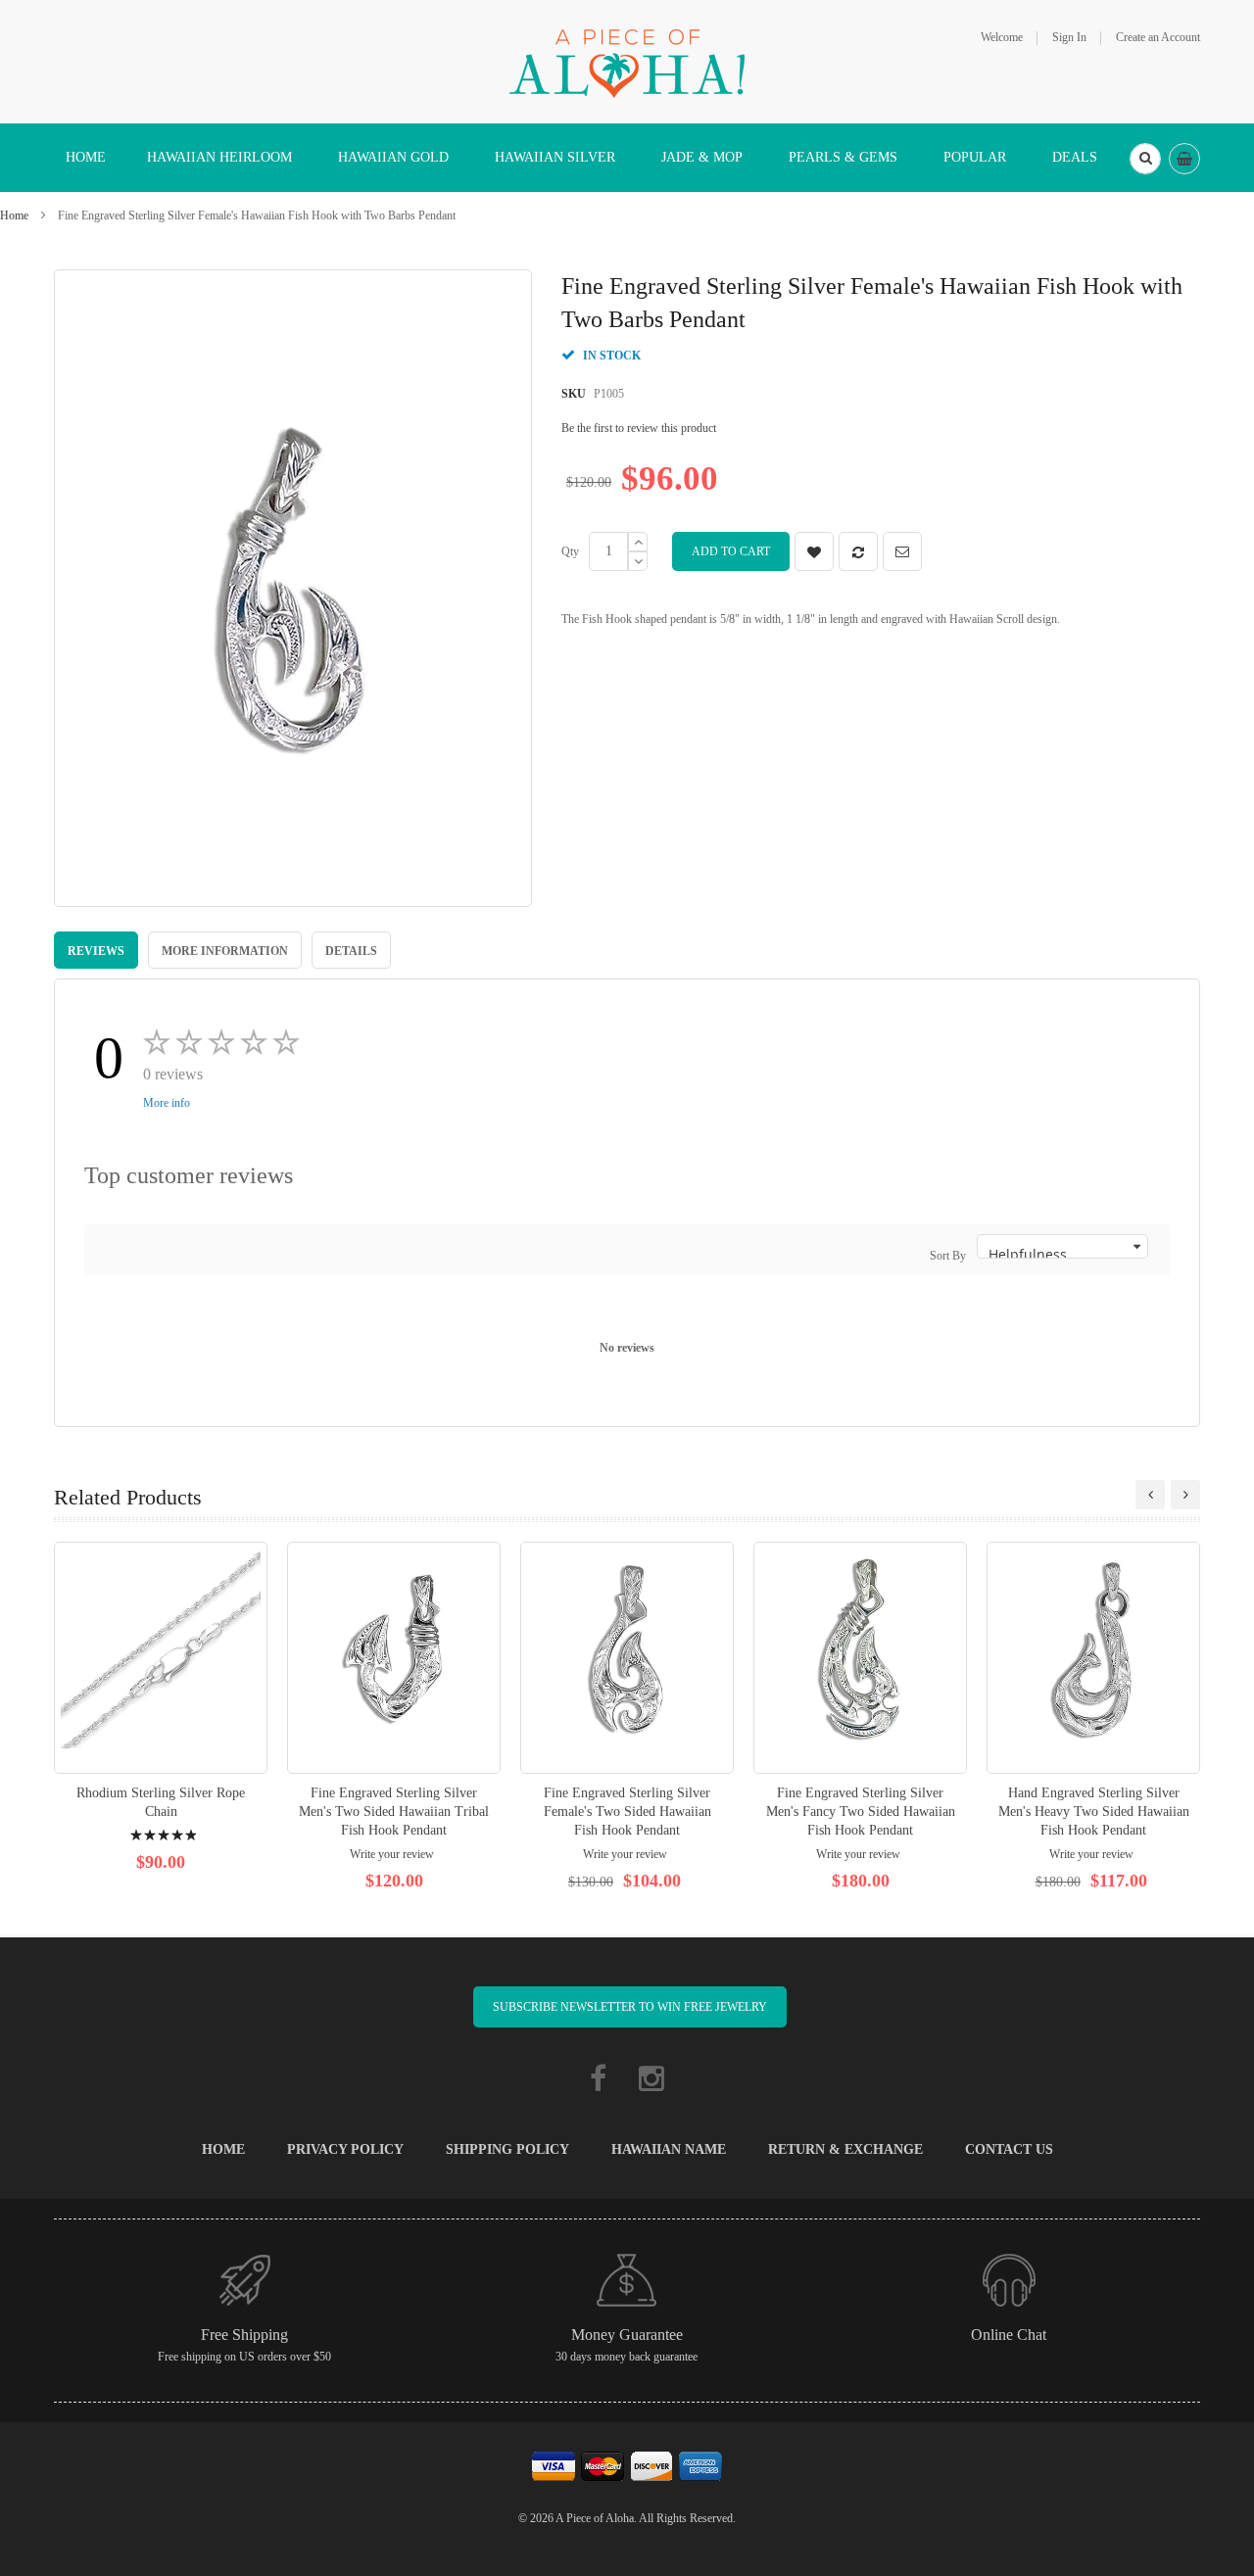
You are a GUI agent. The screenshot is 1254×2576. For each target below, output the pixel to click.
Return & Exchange (845, 2149)
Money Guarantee (627, 2335)
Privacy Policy (345, 2149)
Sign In (1069, 37)
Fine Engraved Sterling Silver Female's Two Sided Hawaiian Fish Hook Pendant (627, 1812)
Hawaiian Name (669, 2149)
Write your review (392, 1854)
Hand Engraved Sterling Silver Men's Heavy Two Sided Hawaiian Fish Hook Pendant (1094, 1812)
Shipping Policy (507, 2149)
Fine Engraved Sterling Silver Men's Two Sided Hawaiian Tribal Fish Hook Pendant (394, 1812)
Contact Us (1009, 2149)
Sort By (948, 1256)
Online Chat (1009, 2335)
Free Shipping (244, 2335)
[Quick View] (161, 1658)
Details (351, 951)
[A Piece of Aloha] (627, 61)
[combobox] (1145, 159)
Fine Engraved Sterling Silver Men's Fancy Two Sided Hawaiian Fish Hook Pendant (861, 1812)
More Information (225, 951)
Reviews (96, 951)
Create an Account (1158, 37)
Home (14, 215)
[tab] (96, 950)
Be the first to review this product (639, 428)
